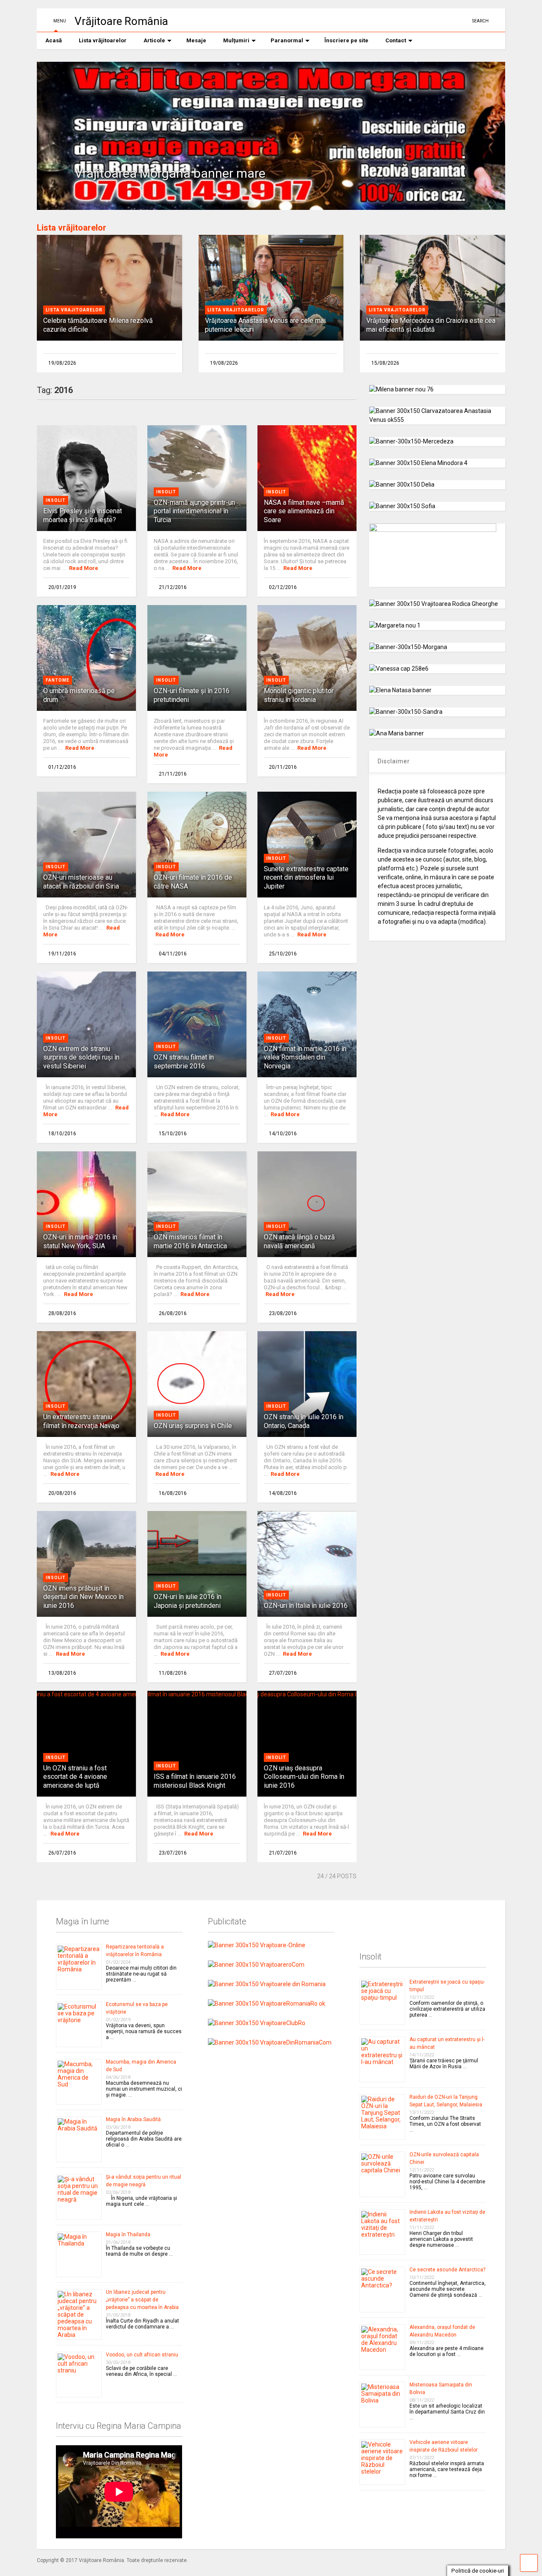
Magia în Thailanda (128, 2235)
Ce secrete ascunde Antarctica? (447, 2270)
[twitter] (449, 21)
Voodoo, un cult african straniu (142, 2355)
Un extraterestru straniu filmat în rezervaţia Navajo (81, 1421)
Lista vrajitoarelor (74, 310)
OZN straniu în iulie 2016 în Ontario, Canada (304, 1421)
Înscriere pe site (346, 40)
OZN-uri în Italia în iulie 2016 (306, 1606)
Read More (84, 568)
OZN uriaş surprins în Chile (193, 1426)
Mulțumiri (236, 40)
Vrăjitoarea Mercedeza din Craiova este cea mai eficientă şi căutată (431, 325)
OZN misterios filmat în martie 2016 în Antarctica (190, 1241)
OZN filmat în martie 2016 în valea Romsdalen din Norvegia (305, 1058)
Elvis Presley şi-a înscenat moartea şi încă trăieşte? (83, 515)
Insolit (56, 500)
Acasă (54, 40)
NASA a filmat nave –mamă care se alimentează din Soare (304, 511)
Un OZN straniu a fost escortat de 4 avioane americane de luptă (75, 1777)
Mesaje (196, 40)
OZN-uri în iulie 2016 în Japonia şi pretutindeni (188, 1601)
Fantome (58, 680)
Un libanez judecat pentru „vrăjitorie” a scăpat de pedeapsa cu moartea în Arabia (142, 2300)
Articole (154, 40)
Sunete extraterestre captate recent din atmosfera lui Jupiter (306, 878)
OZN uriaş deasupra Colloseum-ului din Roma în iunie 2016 (304, 1777)
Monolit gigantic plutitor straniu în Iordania (299, 695)
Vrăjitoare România (121, 21)
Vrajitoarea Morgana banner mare (170, 173)
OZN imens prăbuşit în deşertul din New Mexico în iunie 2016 (83, 1597)
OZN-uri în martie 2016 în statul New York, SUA (80, 1241)
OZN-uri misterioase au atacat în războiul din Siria (81, 882)
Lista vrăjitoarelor (103, 40)
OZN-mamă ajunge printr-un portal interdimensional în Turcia (194, 511)
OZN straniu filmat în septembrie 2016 (184, 1062)
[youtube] (436, 21)
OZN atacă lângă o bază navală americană (299, 1241)
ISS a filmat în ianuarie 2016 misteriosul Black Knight (195, 1781)
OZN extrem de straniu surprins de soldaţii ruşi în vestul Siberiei (81, 1058)
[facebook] (462, 21)
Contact (396, 40)
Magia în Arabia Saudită (133, 2119)
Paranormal (287, 40)
